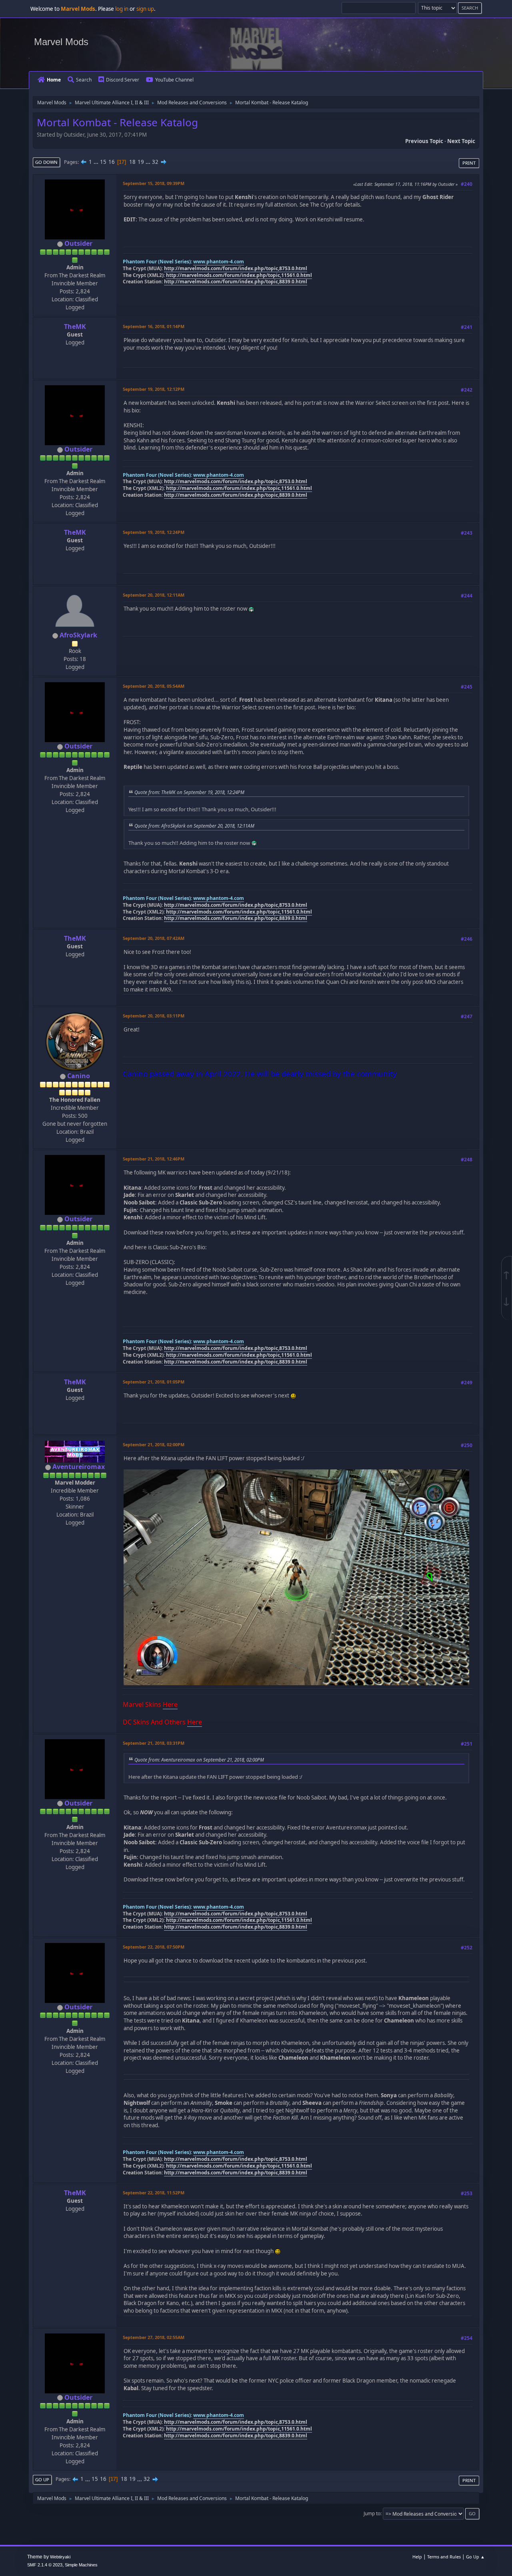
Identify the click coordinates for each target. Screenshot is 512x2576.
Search (84, 80)
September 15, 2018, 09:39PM (154, 183)
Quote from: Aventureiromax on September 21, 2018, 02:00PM (199, 1760)
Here (170, 1704)
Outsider (78, 243)
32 (155, 162)
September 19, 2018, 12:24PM (154, 532)
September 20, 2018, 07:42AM (154, 938)
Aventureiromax (79, 1467)
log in (122, 9)
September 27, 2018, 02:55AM (154, 2337)
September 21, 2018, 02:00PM (154, 1444)
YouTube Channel (174, 80)
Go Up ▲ (475, 2557)
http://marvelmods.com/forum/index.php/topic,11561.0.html (239, 275)
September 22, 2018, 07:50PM (154, 1947)
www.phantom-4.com (219, 262)
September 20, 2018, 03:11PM (154, 1016)
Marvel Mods (61, 42)
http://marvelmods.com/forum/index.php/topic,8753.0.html (236, 268)
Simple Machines (81, 2565)
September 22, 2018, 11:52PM (154, 2193)
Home (54, 80)
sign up (145, 9)
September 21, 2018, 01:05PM (154, 1382)
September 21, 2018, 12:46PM (154, 1159)
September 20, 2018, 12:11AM (154, 595)
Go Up (42, 2479)
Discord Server (123, 80)
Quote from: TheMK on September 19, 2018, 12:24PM (189, 792)
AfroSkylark (78, 635)
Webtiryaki (60, 2557)
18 (132, 162)
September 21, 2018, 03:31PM (154, 1743)
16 (112, 162)
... (97, 162)
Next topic (461, 141)
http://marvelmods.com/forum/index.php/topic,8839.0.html (236, 282)
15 (103, 162)
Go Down (46, 162)
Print (469, 163)
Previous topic (424, 141)
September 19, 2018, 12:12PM (154, 389)
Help (417, 2557)
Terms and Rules (444, 2557)
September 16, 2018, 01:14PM (154, 326)
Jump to (372, 2513)
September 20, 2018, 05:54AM (154, 686)
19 (141, 162)
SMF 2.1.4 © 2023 (45, 2565)
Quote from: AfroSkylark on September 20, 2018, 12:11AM (194, 826)
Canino (79, 1076)
